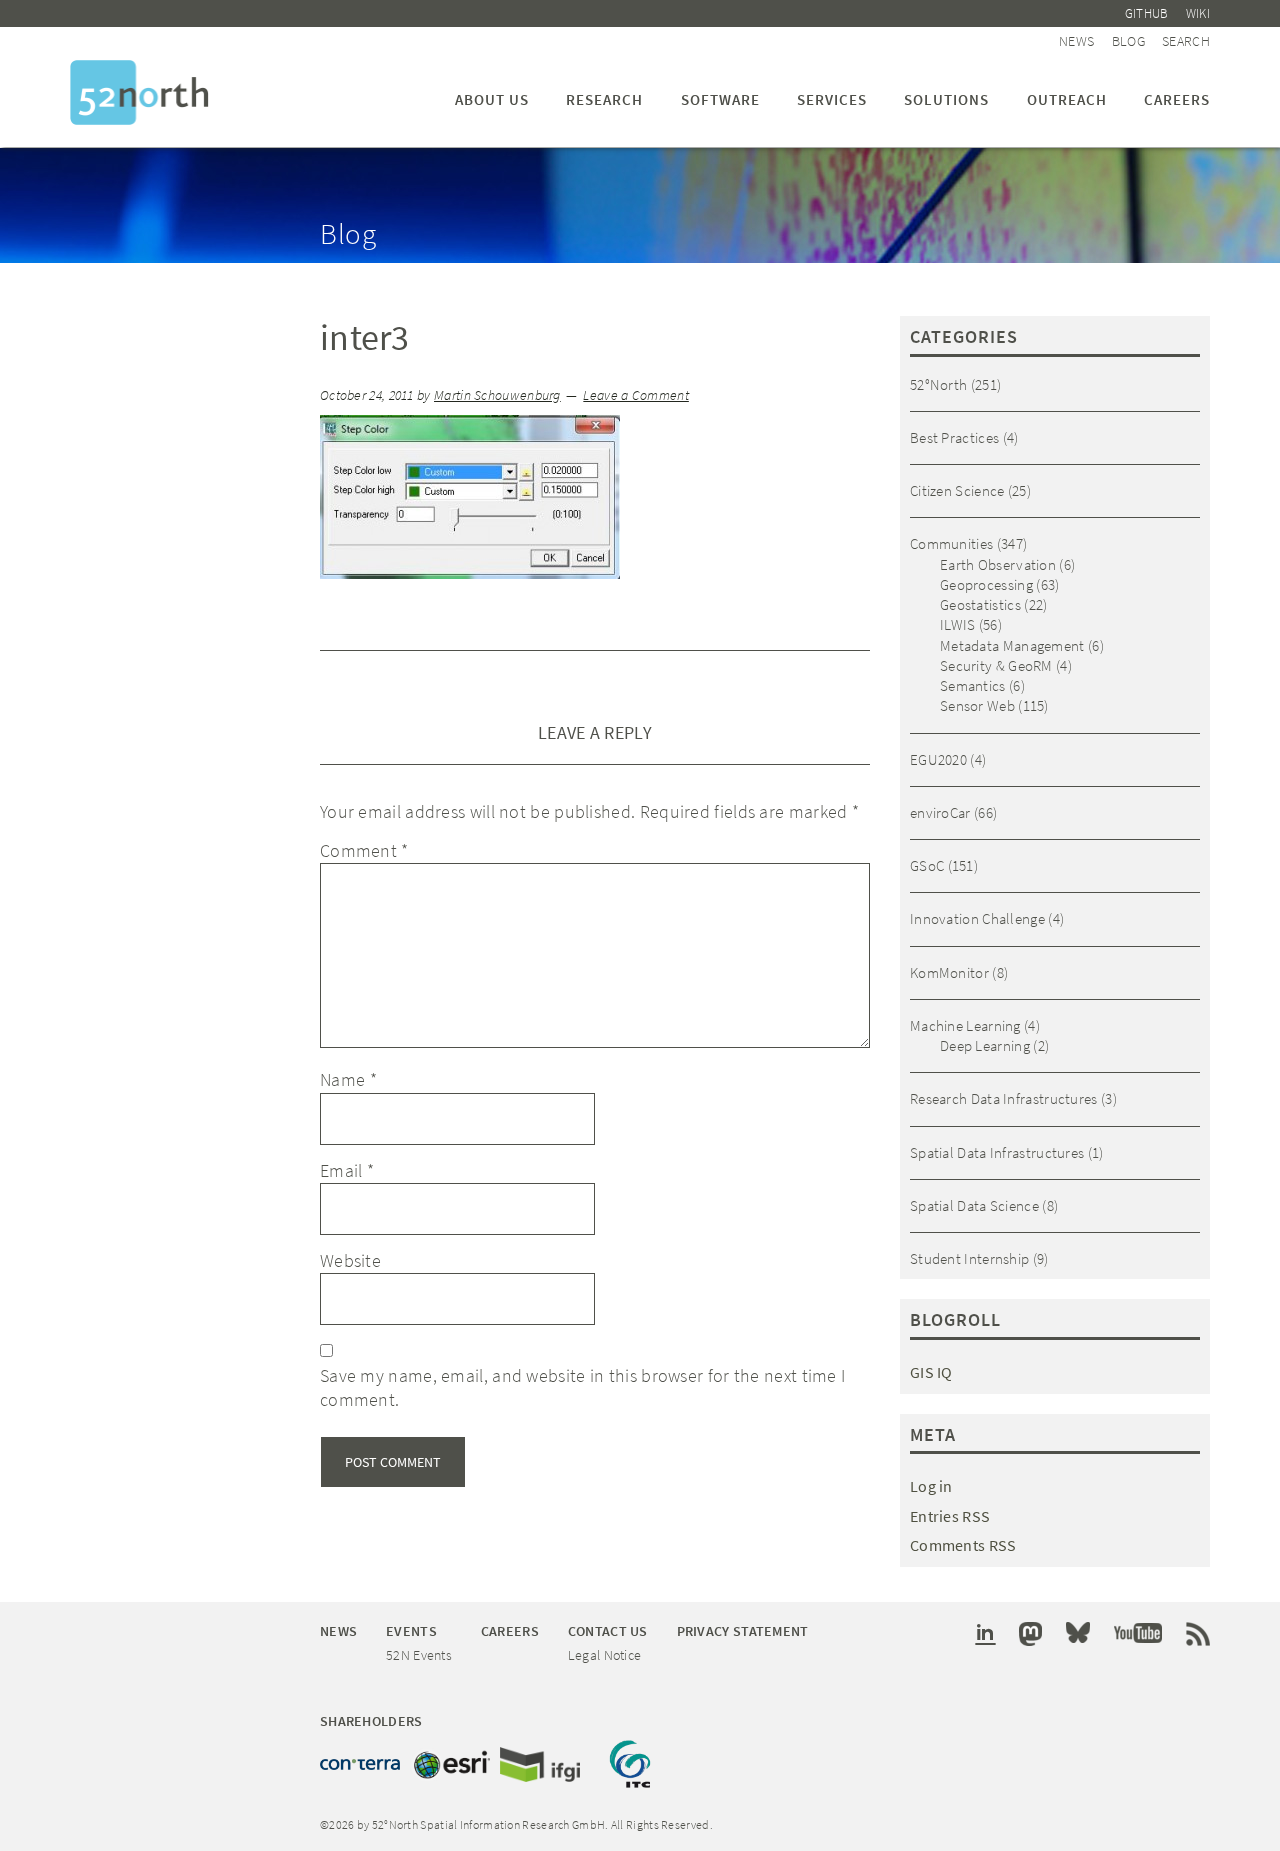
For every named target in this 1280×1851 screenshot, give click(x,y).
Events (411, 1631)
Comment (364, 850)
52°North (938, 384)
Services (832, 99)
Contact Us (608, 1631)
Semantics (973, 685)
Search (1186, 41)
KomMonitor (949, 972)
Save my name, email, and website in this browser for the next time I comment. (582, 1387)
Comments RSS (963, 1545)
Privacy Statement (743, 1631)
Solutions (946, 99)
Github (1147, 13)
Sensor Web (977, 705)
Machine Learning (965, 1025)
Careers (1177, 99)
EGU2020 (938, 759)
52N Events (419, 1655)
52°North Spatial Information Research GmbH (139, 92)
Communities (951, 543)
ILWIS (958, 624)
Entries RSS (950, 1516)
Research (604, 99)
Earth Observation (998, 564)
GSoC (927, 865)
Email (347, 1170)
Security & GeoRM (996, 665)
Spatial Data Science (974, 1205)
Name (348, 1079)
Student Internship (969, 1258)
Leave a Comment (636, 395)
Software (720, 99)
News (1076, 41)
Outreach (1067, 99)
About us (492, 99)
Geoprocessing (986, 584)
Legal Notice (605, 1655)
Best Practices (954, 437)
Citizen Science (957, 490)
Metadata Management (1012, 645)
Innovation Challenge (977, 918)
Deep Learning (985, 1045)
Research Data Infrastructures (1004, 1098)
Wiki (1198, 13)
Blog (1128, 41)
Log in (931, 1486)
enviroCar (940, 812)
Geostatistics (980, 604)
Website (350, 1260)
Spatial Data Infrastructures (997, 1152)
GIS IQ (931, 1372)
